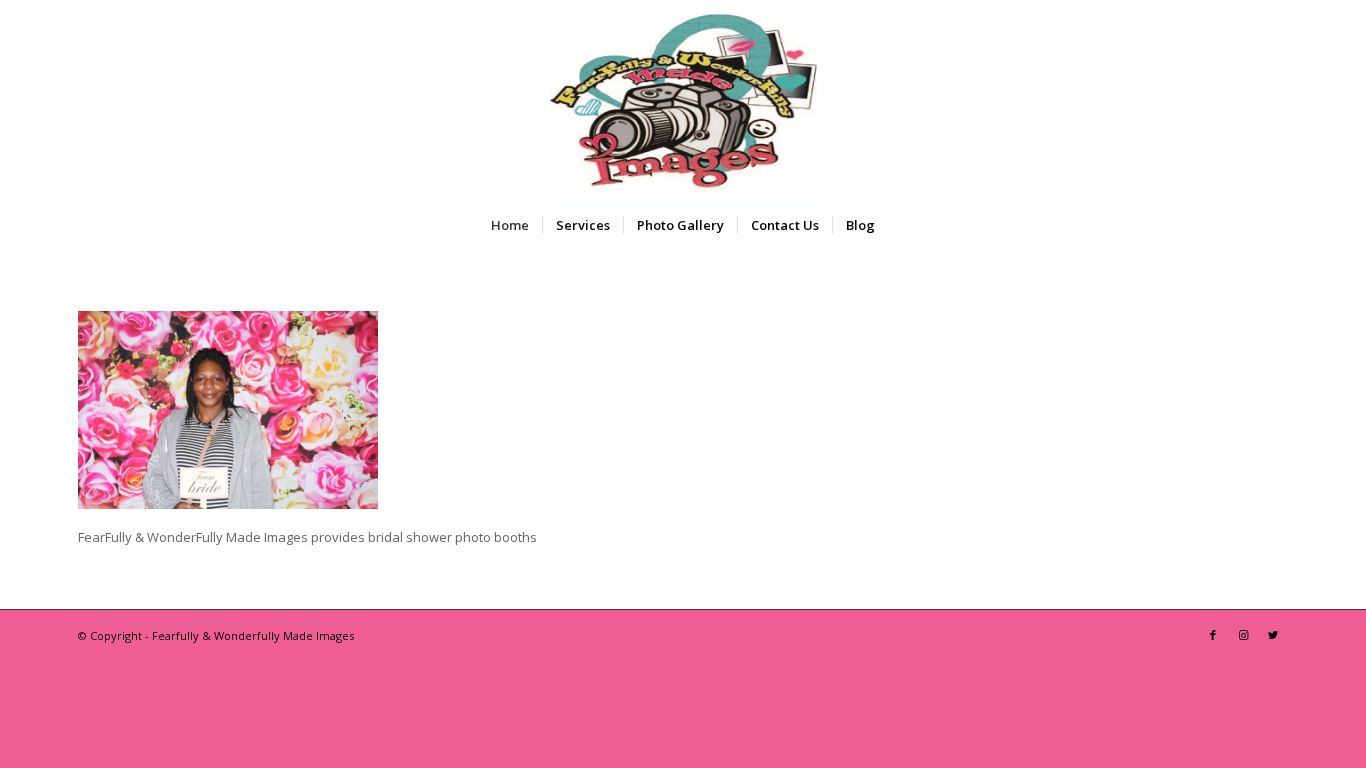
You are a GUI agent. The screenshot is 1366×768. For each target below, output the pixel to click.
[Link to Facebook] (1213, 635)
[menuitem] (510, 225)
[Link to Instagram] (1243, 635)
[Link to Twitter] (1273, 635)
